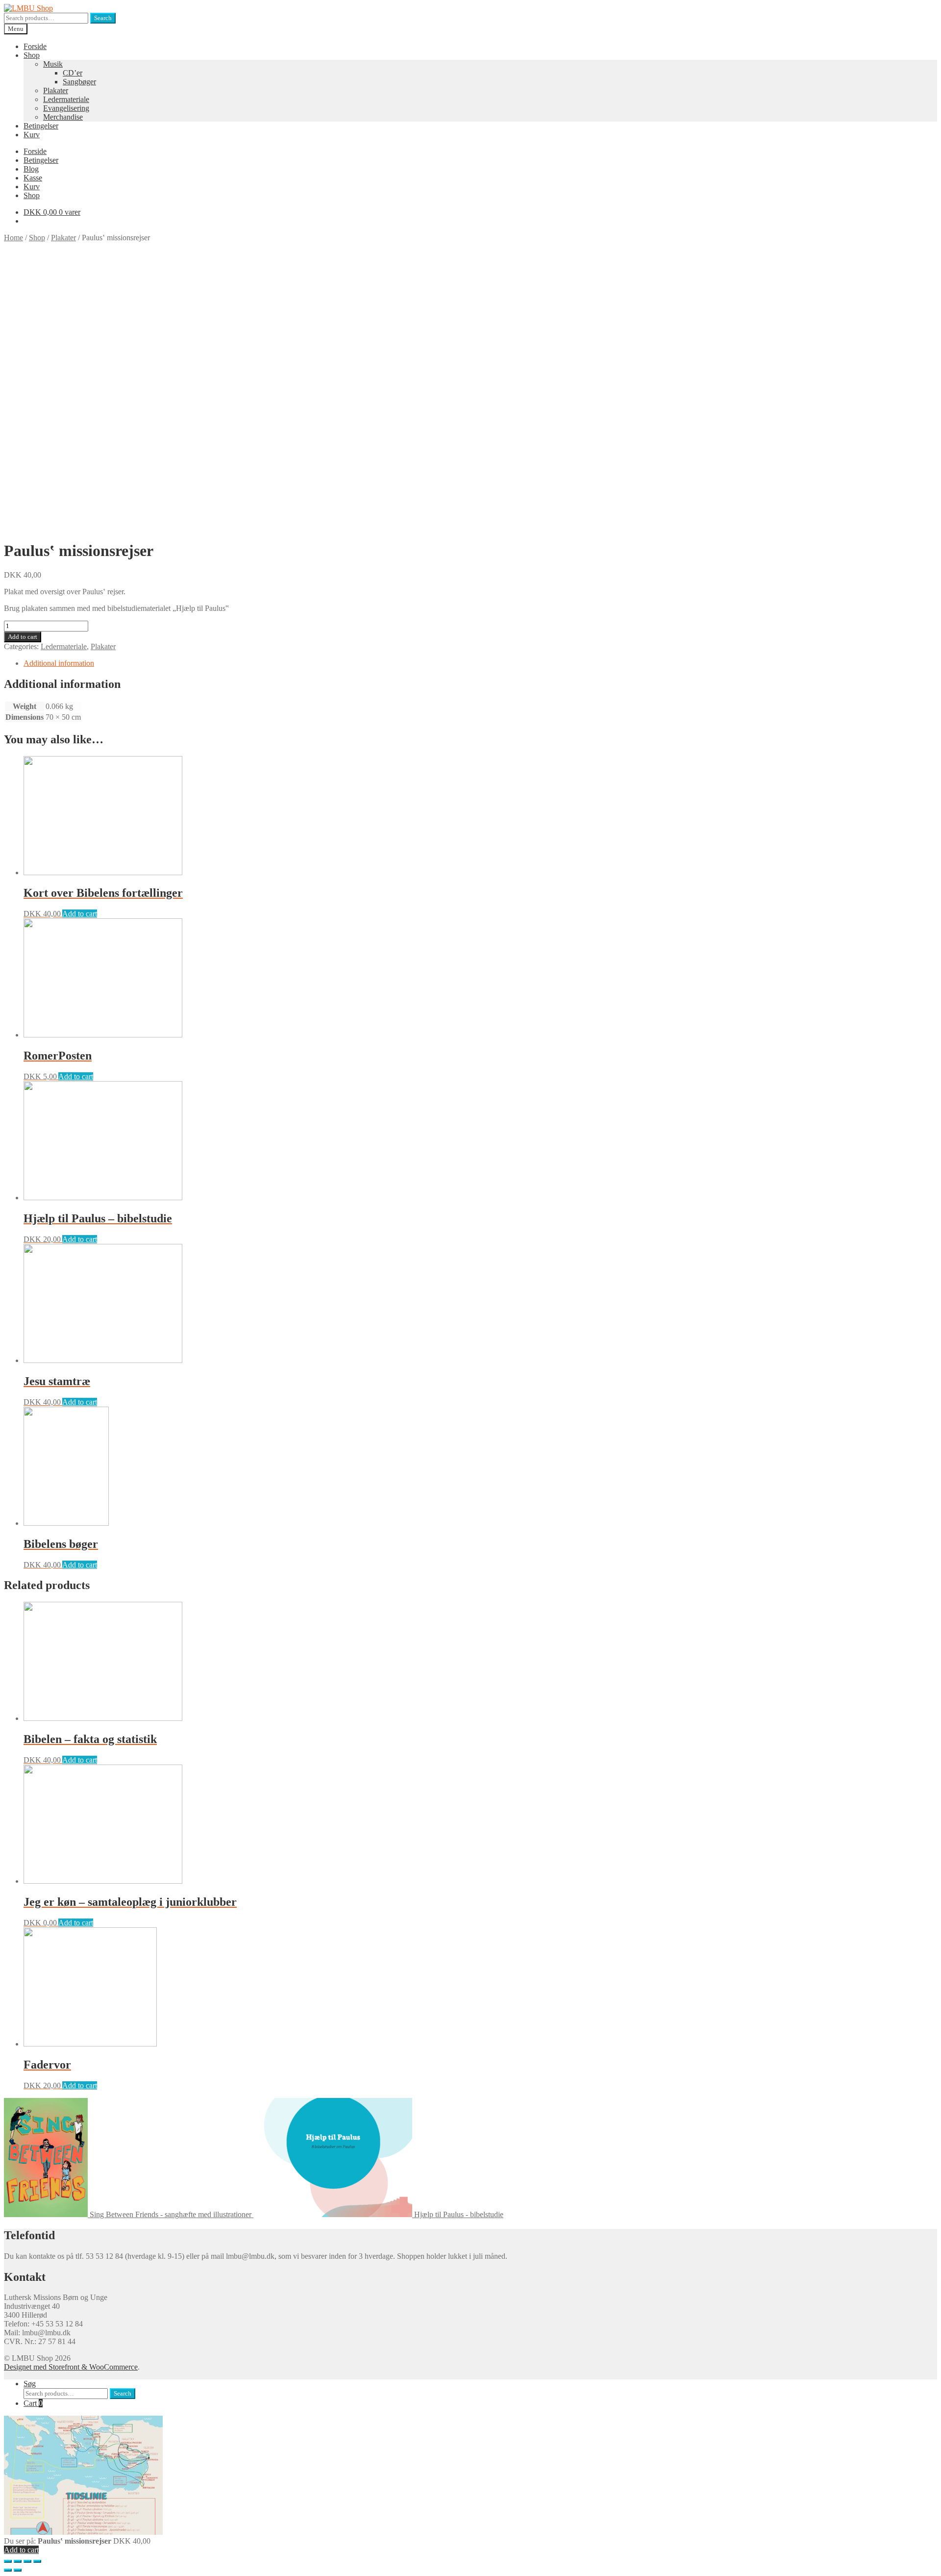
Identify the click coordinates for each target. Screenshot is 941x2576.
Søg (30, 2384)
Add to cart (23, 637)
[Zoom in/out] (37, 2561)
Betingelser (41, 126)
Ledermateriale (66, 99)
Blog (31, 169)
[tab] (480, 663)
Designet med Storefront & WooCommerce (71, 2367)
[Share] (18, 2561)
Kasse (33, 178)
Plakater (56, 90)
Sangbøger (79, 82)
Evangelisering (66, 108)
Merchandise (63, 117)
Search (103, 18)
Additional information (59, 663)
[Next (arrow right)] (18, 2570)
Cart (33, 2403)
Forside (35, 46)
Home (13, 238)
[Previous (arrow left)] (8, 2570)
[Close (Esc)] (8, 2561)
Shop (32, 55)
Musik (53, 64)
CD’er (73, 73)
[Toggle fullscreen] (27, 2561)
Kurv (32, 135)
